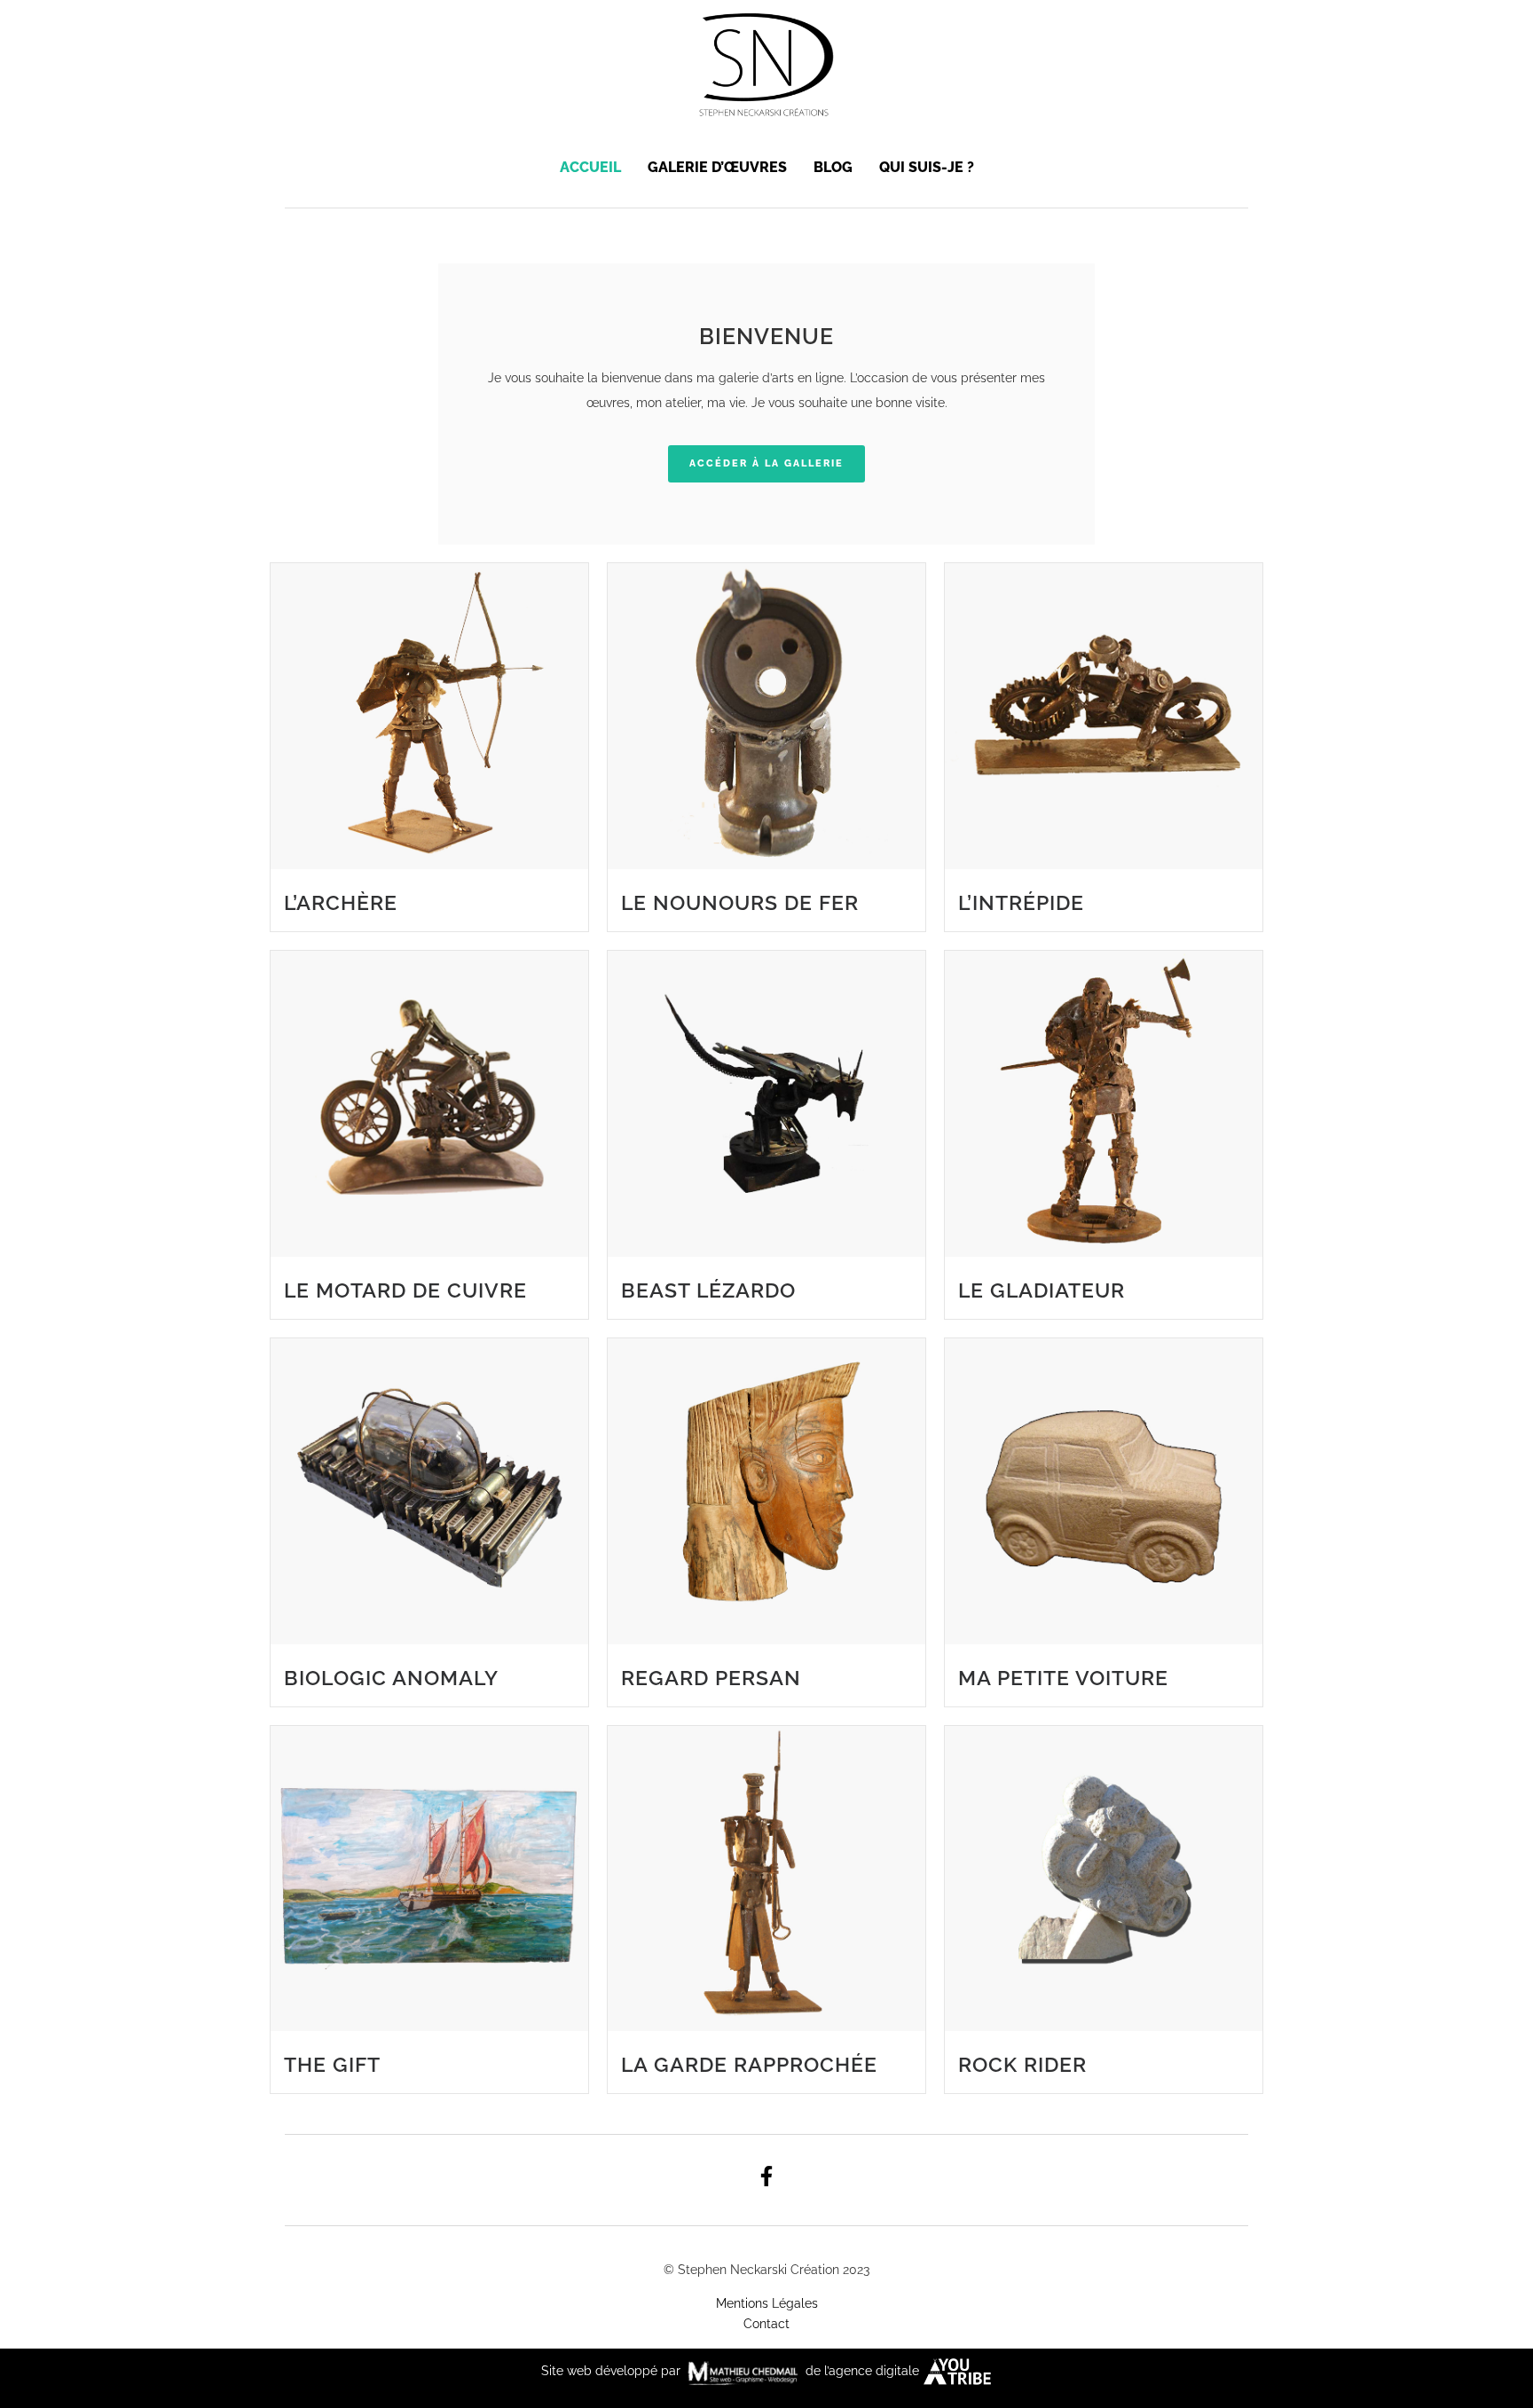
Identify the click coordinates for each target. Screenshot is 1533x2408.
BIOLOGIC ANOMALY (391, 1678)
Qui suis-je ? (927, 167)
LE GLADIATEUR (1042, 1290)
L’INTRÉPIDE (1021, 902)
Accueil (590, 167)
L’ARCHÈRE (341, 902)
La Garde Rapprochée (749, 2064)
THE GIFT (332, 2064)
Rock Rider (1022, 2064)
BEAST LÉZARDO (708, 1290)
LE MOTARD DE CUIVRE (405, 1290)
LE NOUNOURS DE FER (740, 902)
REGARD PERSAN (711, 1678)
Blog (833, 167)
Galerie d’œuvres (717, 167)
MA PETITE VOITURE (1063, 1678)
